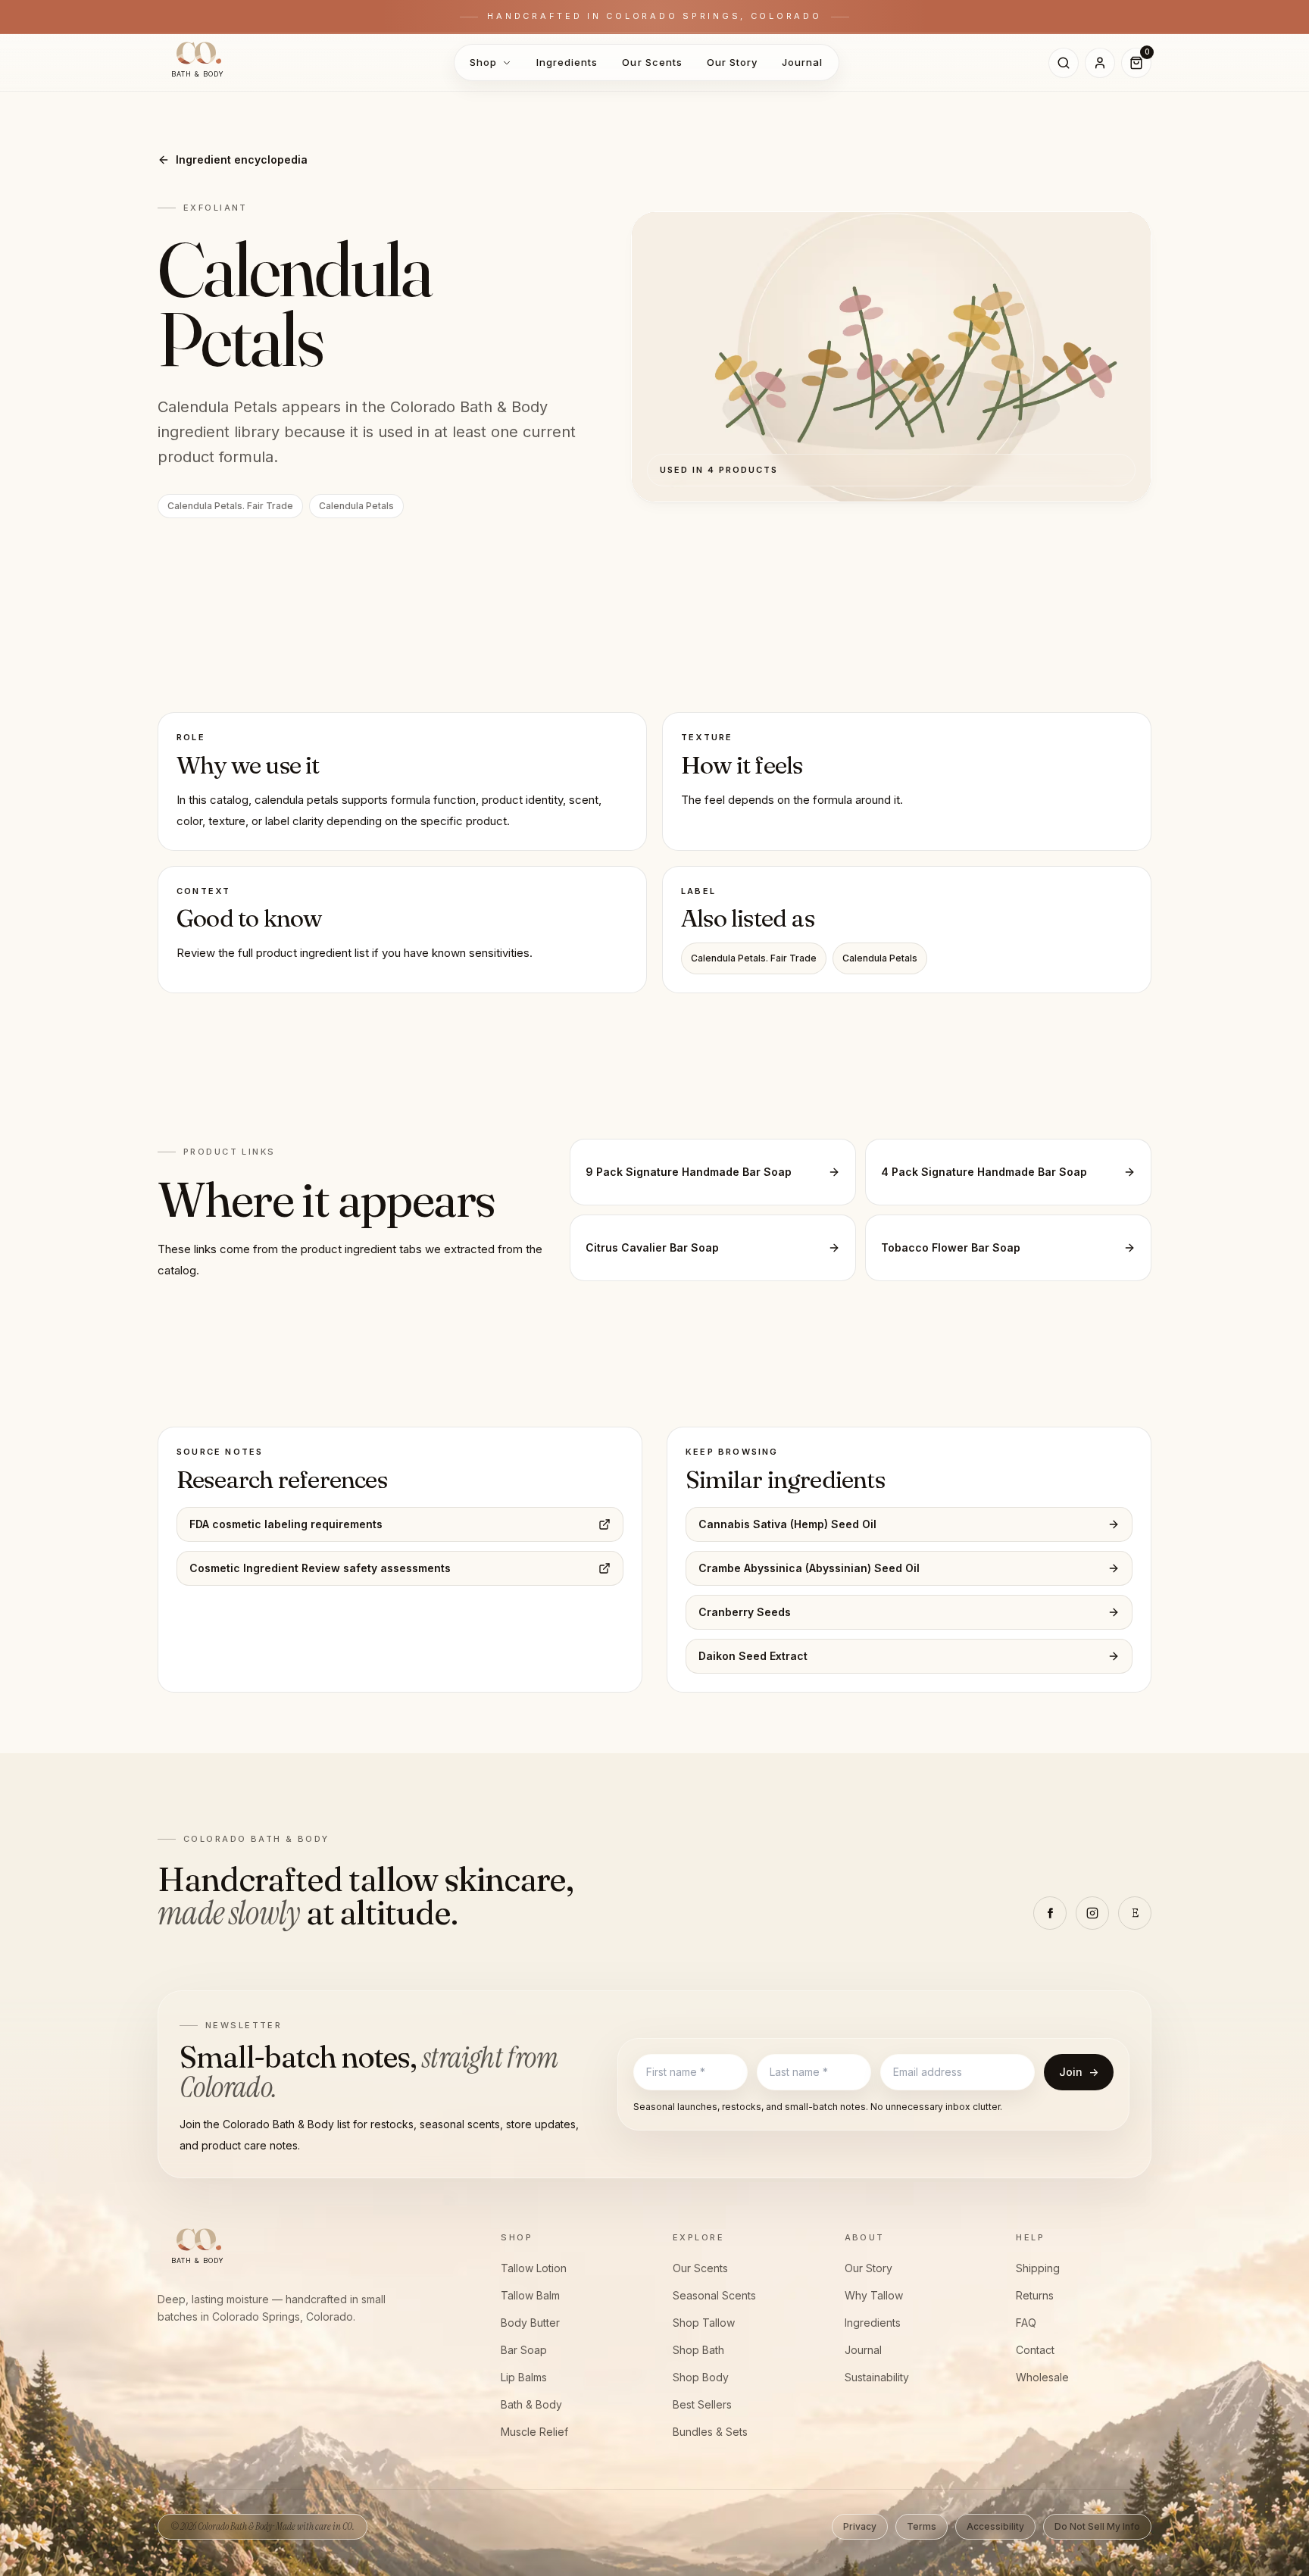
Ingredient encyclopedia (242, 159)
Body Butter (530, 2323)
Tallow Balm (530, 2295)
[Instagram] (1092, 1913)
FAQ (1026, 2323)
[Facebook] (1050, 1913)
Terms (922, 2526)
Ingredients (567, 62)
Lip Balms (524, 2377)
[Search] (1064, 63)
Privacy (860, 2526)
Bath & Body (531, 2404)
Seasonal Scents (714, 2295)
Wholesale (1042, 2377)
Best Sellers (702, 2404)
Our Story (732, 62)
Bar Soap (524, 2350)
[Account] (1100, 63)
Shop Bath (698, 2350)
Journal (802, 62)
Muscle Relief (534, 2432)
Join (1079, 2072)
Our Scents (652, 62)
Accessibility (995, 2526)
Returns (1035, 2295)
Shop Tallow (704, 2323)
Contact (1035, 2350)
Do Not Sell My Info (1097, 2526)
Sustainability (877, 2377)
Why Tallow (874, 2295)
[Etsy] (1135, 1913)
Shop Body (701, 2377)
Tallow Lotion (534, 2268)
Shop (483, 62)
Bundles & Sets (710, 2432)
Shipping (1038, 2268)
